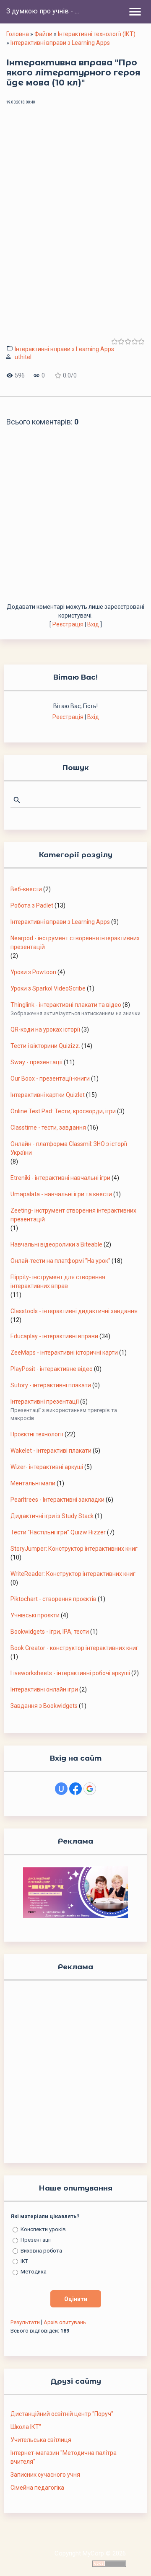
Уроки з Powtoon (33, 972)
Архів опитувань (65, 2322)
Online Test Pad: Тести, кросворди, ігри (63, 1111)
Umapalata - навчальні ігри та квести (61, 1194)
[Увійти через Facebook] (75, 1789)
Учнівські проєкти (35, 1615)
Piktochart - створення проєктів (53, 1599)
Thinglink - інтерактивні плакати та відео (66, 1005)
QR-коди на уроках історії (45, 1029)
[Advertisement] (75, 523)
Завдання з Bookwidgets (44, 1706)
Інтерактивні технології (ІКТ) (97, 34)
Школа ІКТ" (26, 2427)
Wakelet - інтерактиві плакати (51, 1451)
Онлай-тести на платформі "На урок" (60, 1261)
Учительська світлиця (41, 2440)
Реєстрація (68, 624)
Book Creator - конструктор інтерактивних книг (74, 1648)
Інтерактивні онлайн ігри (44, 1689)
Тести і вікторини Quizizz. (45, 1046)
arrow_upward (132, 2557)
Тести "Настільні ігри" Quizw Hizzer (58, 1532)
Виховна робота (41, 2250)
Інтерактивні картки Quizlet (48, 1095)
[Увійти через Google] (90, 1789)
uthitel (23, 357)
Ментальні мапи (33, 1483)
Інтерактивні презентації (45, 1402)
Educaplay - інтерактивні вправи (54, 1336)
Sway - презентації (36, 1062)
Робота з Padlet (32, 905)
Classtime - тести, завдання (48, 1128)
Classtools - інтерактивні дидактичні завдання (74, 1311)
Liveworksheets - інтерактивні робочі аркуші (70, 1673)
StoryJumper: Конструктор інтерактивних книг (74, 1549)
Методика (34, 2272)
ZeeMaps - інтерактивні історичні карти (64, 1353)
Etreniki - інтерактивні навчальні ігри (60, 1178)
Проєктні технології (37, 1434)
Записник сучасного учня (45, 2475)
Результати (25, 2322)
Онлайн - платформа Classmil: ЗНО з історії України (69, 1148)
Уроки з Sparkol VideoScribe (48, 988)
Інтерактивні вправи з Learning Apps (60, 43)
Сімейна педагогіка (37, 2488)
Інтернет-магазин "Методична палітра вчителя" (64, 2457)
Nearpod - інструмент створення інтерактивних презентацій (75, 943)
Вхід (93, 624)
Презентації (36, 2240)
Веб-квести (26, 889)
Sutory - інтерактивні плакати (51, 1385)
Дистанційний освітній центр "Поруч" (62, 2414)
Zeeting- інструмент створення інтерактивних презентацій (73, 1215)
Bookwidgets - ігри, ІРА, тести (50, 1632)
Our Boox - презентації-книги (50, 1079)
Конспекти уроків (43, 2229)
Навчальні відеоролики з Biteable (56, 1244)
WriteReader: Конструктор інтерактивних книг (73, 1574)
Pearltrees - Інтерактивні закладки (57, 1500)
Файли (43, 34)
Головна (18, 34)
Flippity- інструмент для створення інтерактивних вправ (58, 1282)
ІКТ (24, 2261)
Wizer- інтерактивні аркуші (47, 1467)
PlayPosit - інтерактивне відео (52, 1369)
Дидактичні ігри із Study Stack (52, 1516)
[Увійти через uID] (61, 1789)
